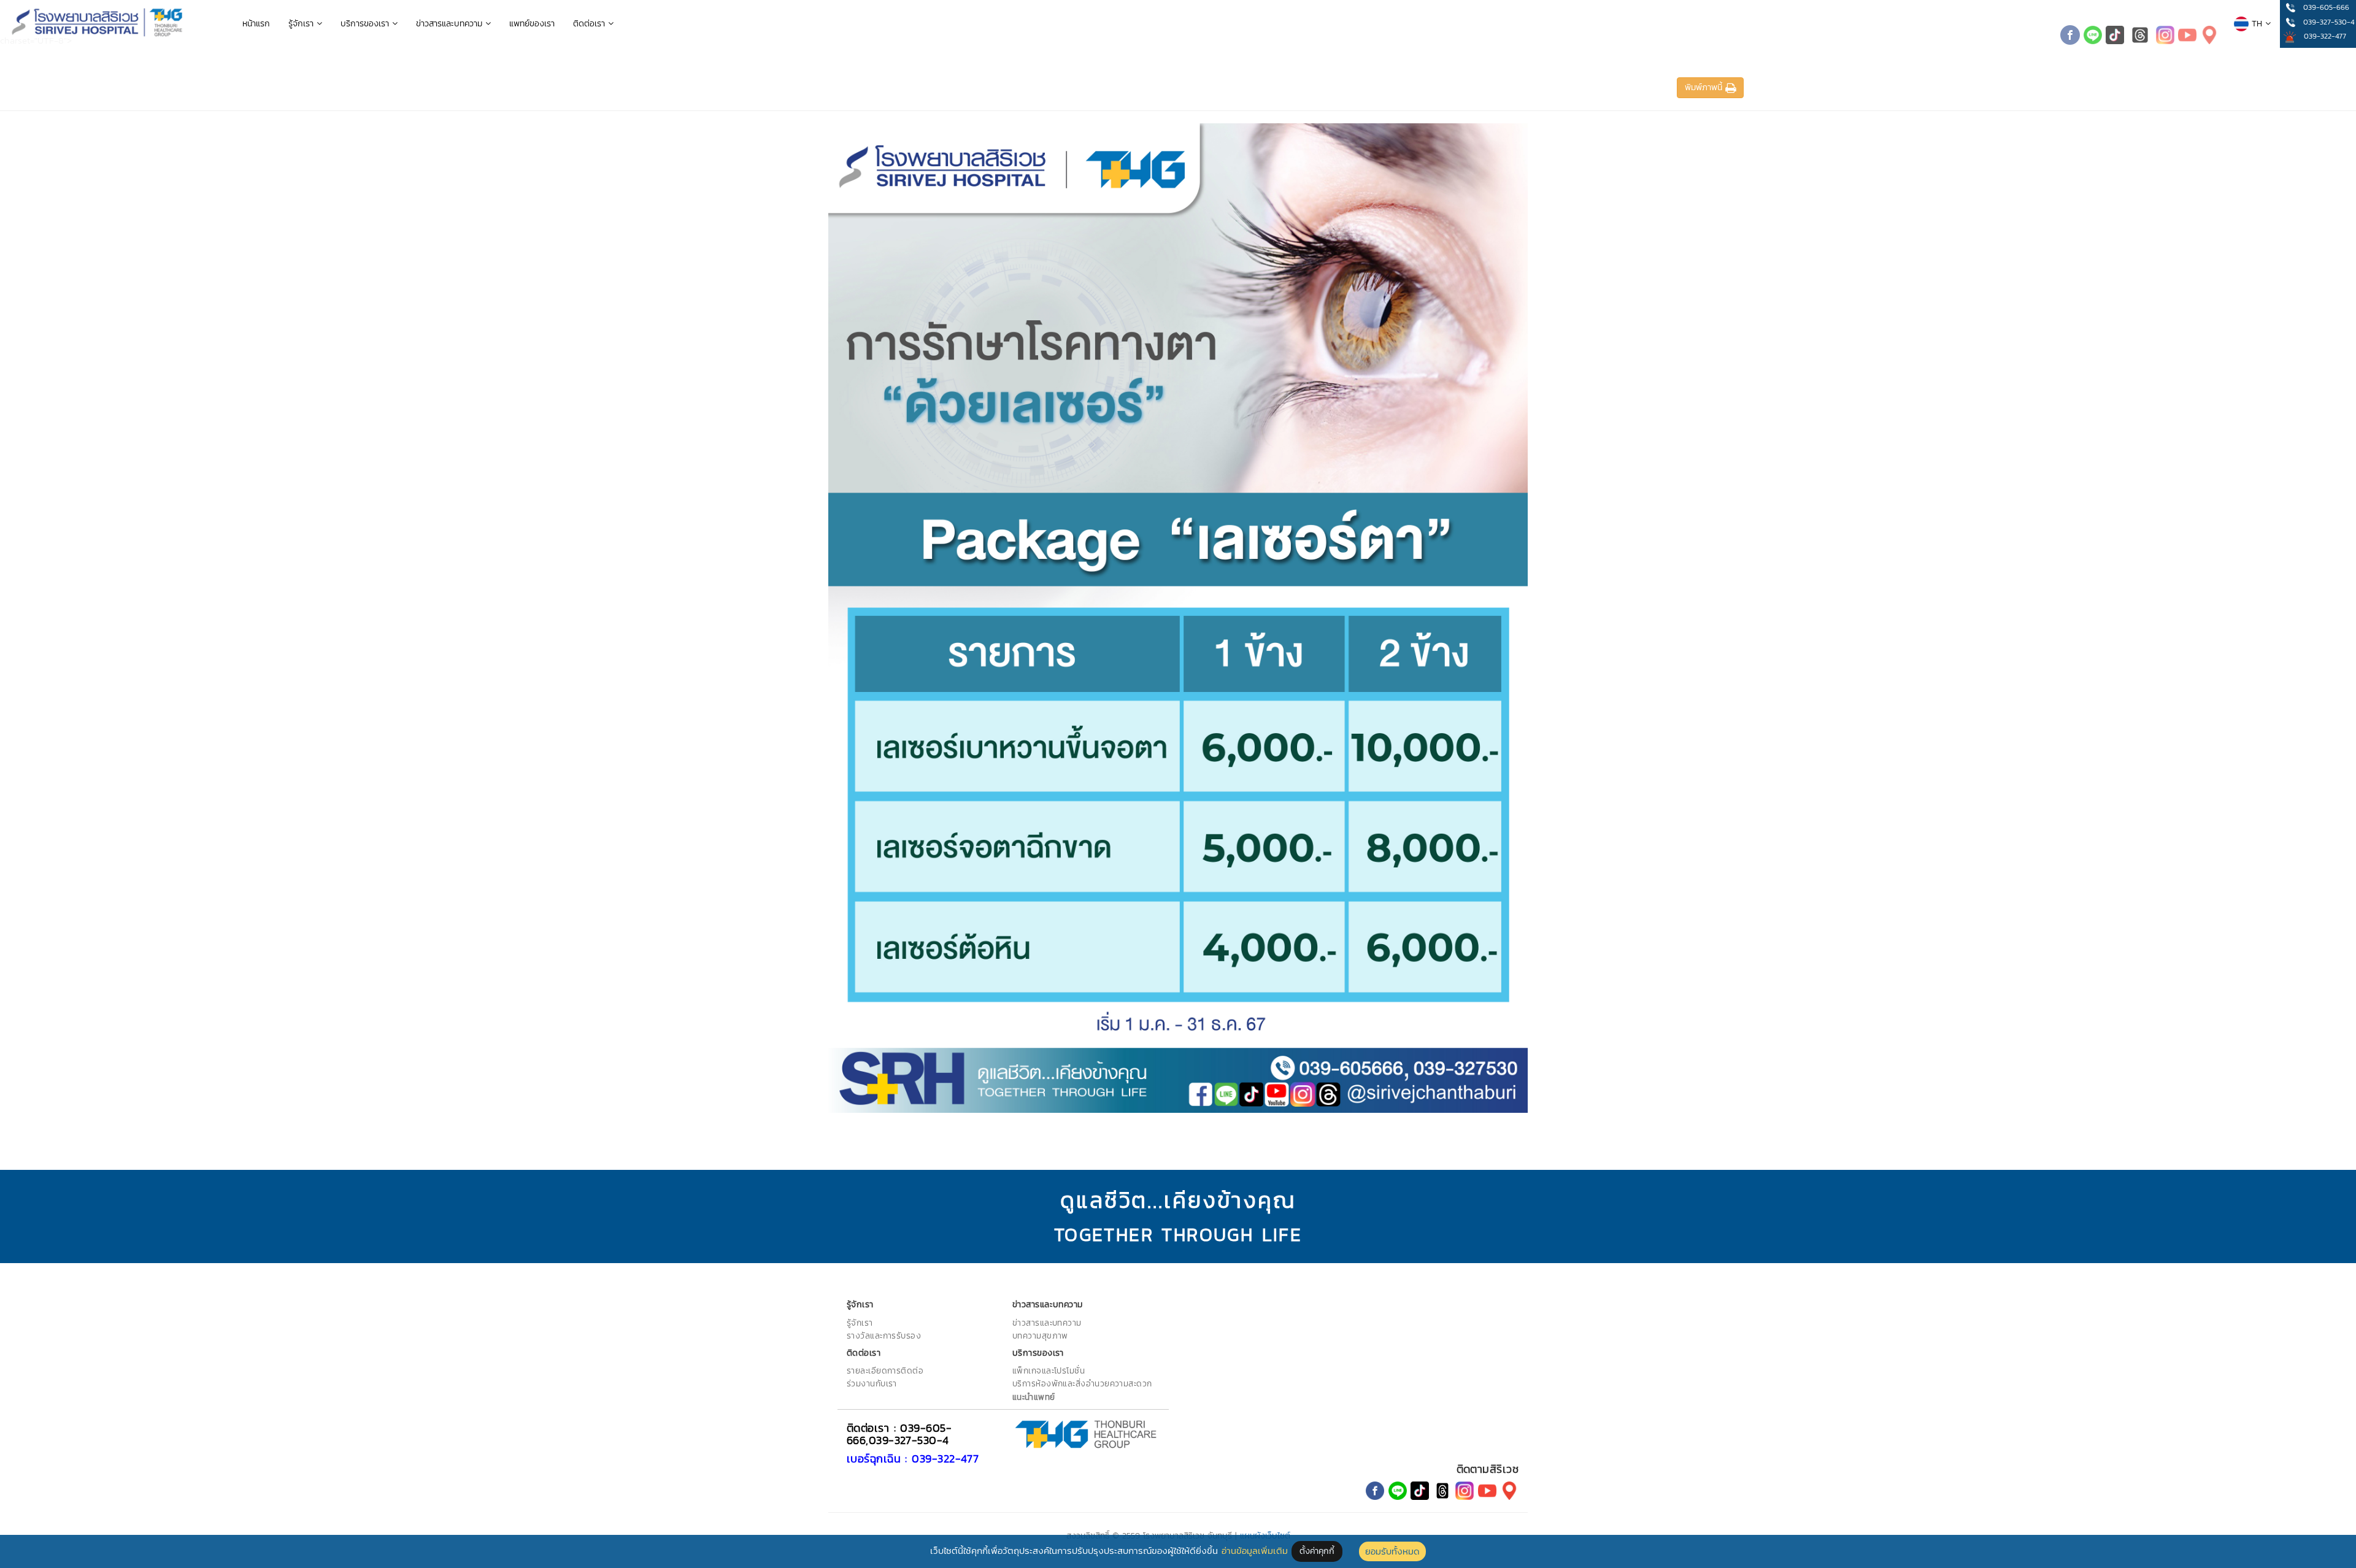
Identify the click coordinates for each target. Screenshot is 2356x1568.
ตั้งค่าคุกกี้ (1317, 1551)
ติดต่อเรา (591, 24)
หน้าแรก (256, 24)
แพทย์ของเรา (532, 24)
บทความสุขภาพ (1040, 1335)
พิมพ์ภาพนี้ (1705, 87)
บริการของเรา (366, 24)
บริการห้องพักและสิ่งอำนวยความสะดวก (1082, 1383)
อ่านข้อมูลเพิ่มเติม (1255, 1551)
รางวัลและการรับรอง (884, 1335)
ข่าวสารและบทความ (451, 24)
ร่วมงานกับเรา (872, 1383)
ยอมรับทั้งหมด (1392, 1551)
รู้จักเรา (302, 24)
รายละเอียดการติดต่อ (885, 1370)
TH (2257, 24)
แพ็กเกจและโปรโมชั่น (1049, 1370)
